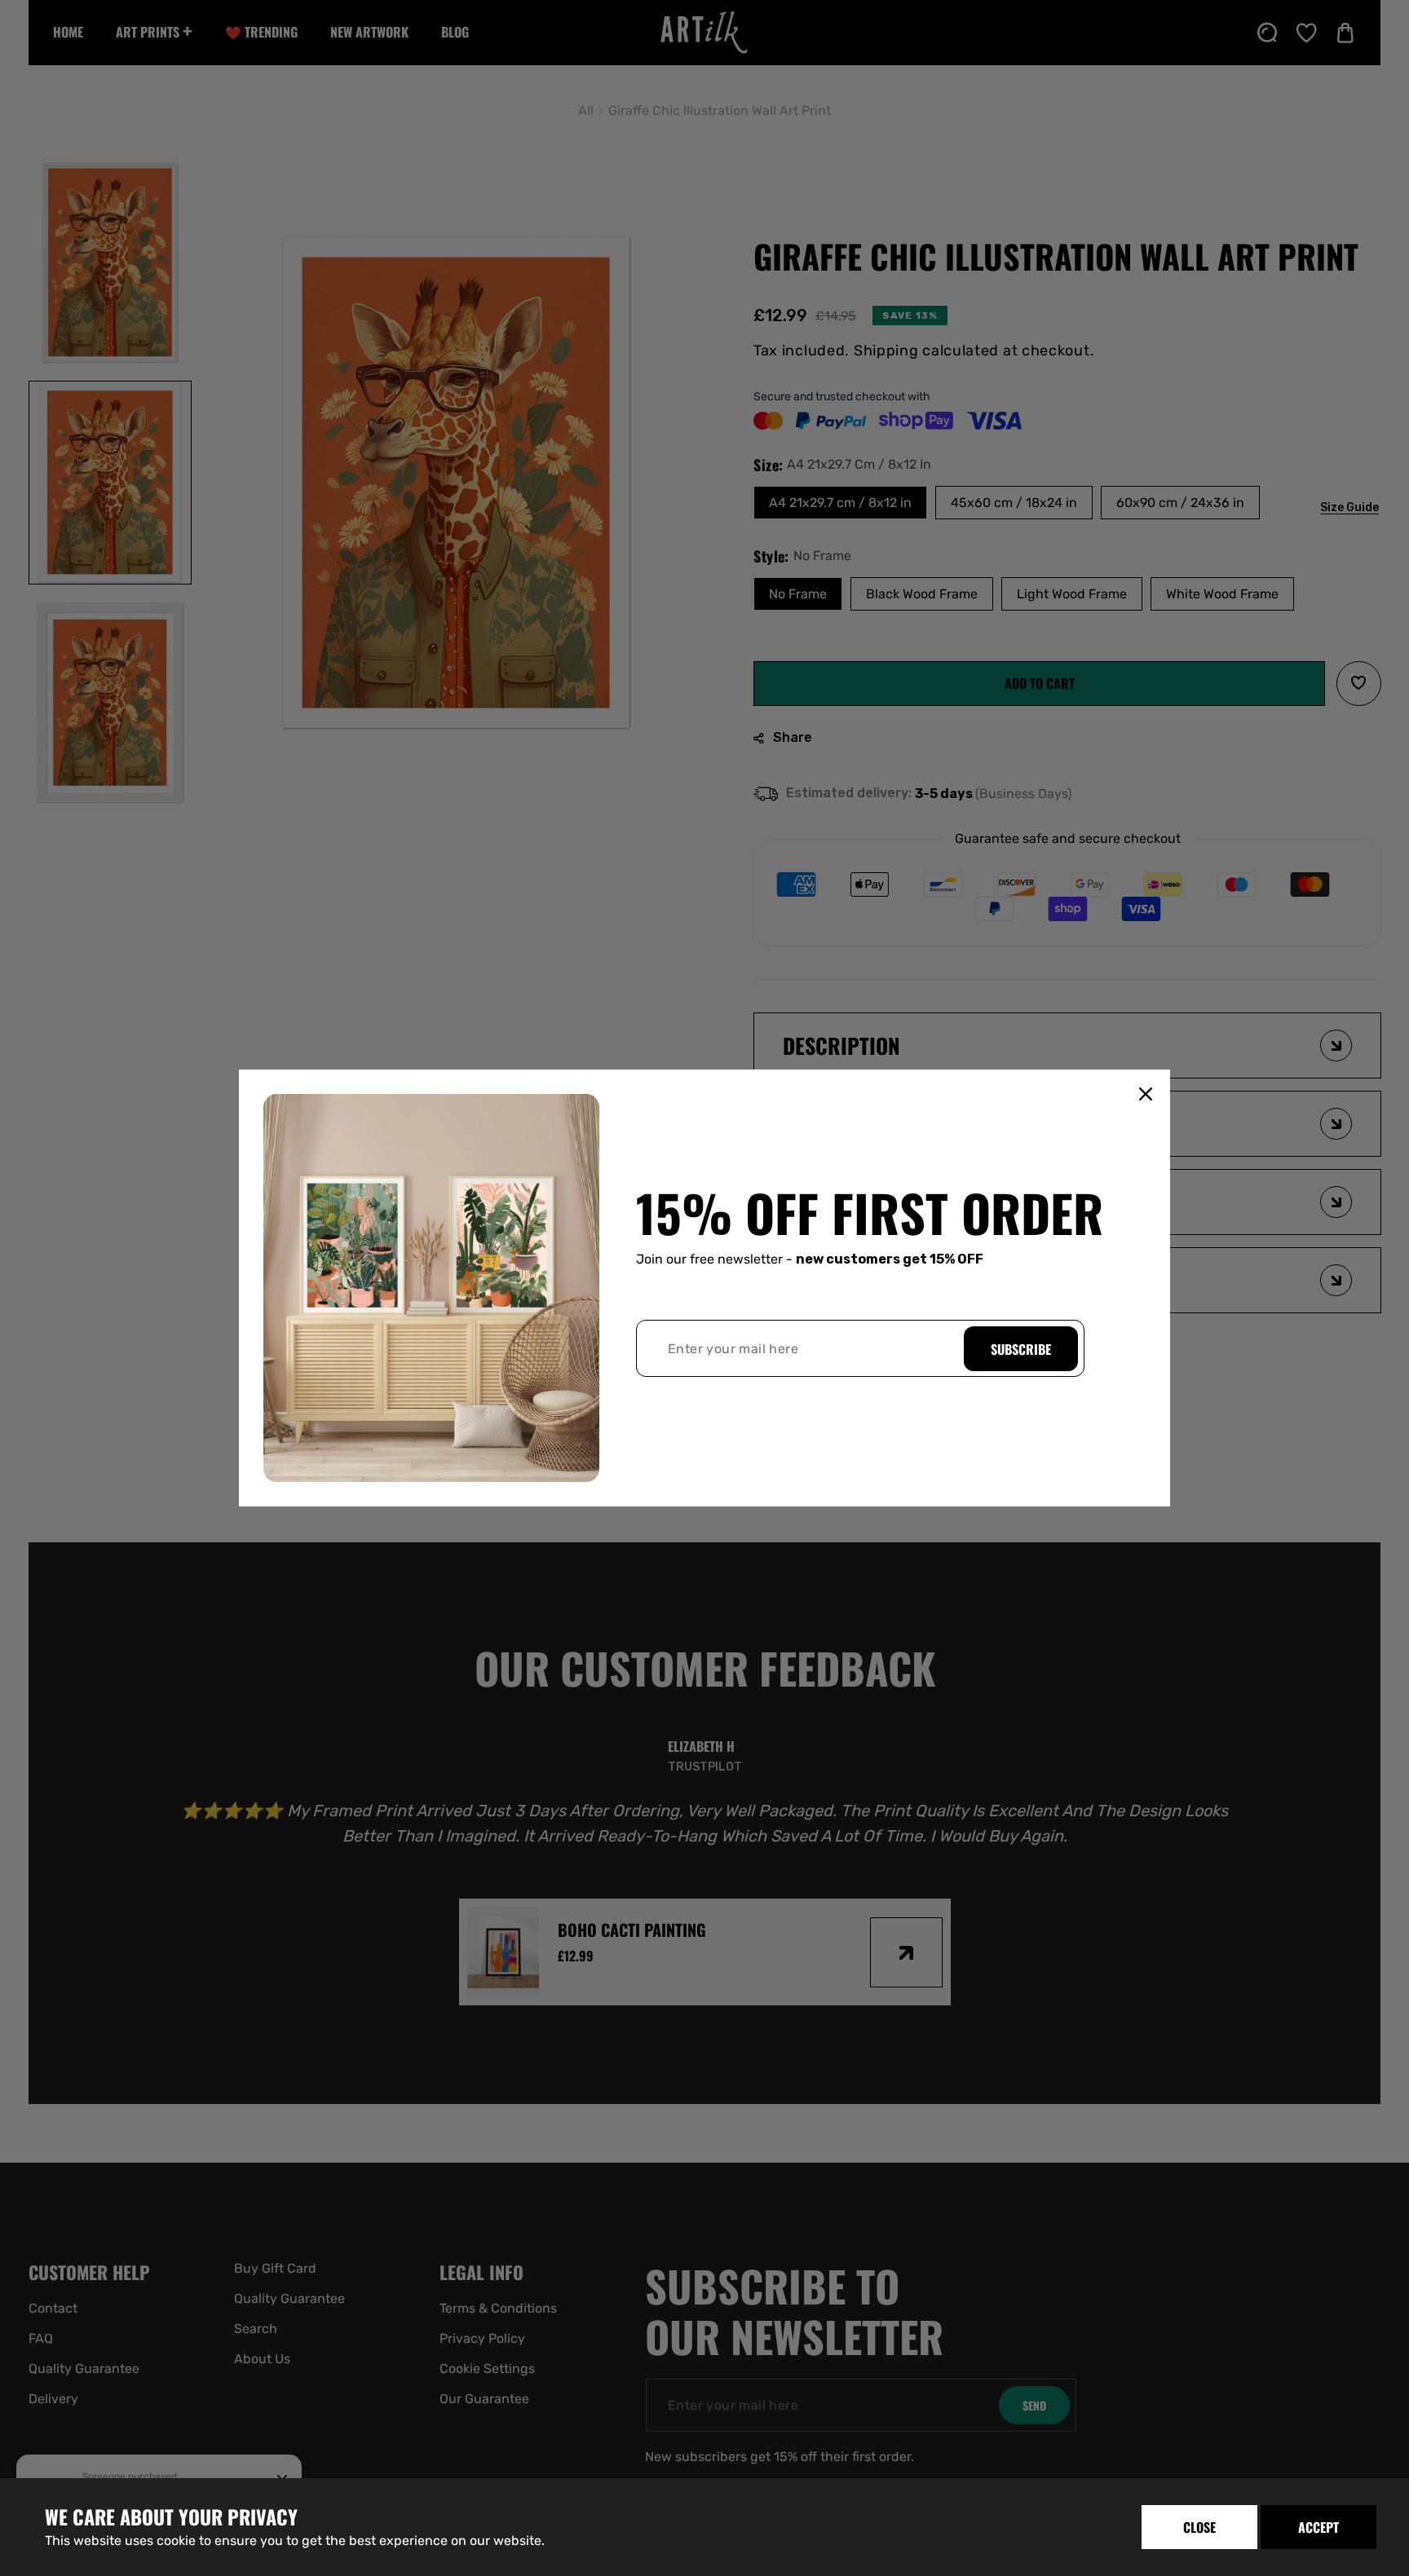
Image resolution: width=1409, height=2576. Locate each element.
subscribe (1021, 1349)
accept (1318, 2527)
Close (1199, 2527)
